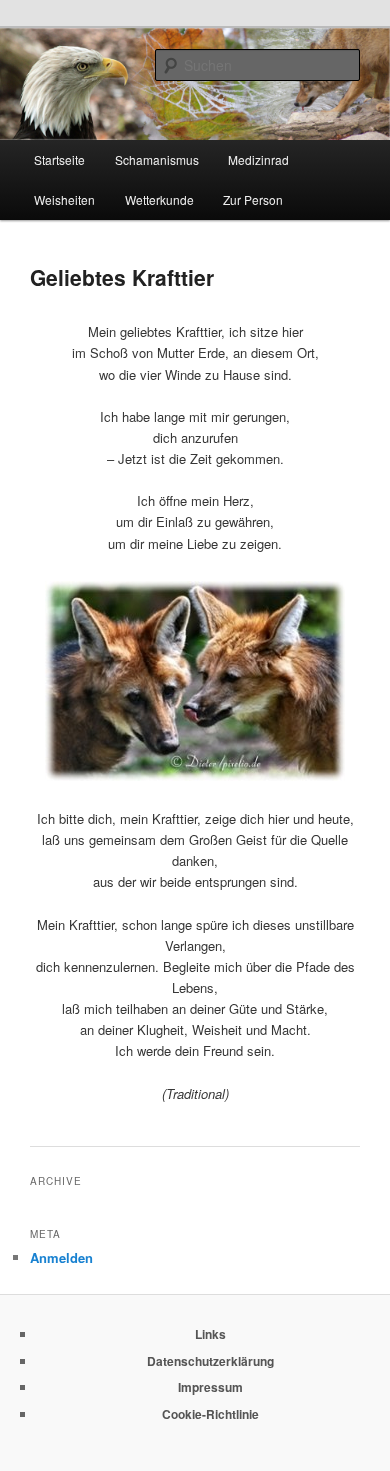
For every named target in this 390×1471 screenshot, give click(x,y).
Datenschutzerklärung (210, 1361)
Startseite (59, 159)
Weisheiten (64, 199)
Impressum (210, 1387)
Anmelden (61, 1257)
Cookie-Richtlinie (210, 1414)
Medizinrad (258, 159)
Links (210, 1334)
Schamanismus (157, 159)
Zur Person (253, 199)
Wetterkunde (159, 199)
